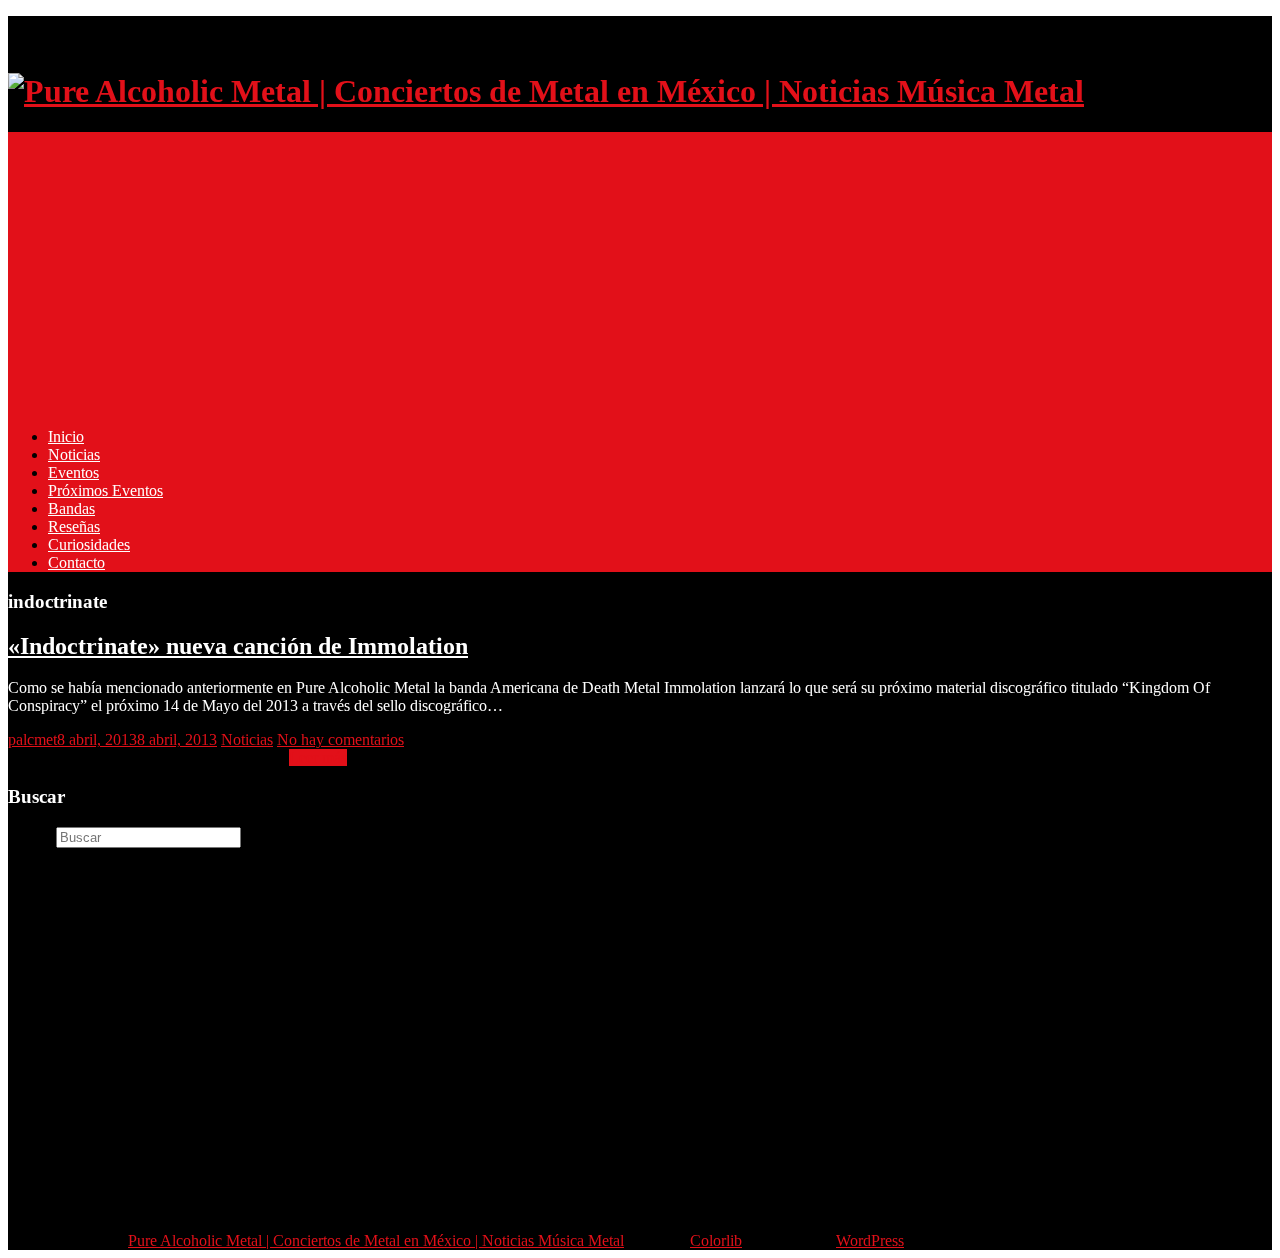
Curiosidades (89, 544)
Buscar (30, 836)
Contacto (76, 562)
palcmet (32, 739)
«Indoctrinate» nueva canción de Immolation (238, 646)
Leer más (318, 757)
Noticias (74, 454)
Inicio (66, 436)
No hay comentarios (340, 739)
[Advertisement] (608, 272)
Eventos (73, 472)
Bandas (71, 508)
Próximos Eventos (105, 490)
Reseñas (74, 526)
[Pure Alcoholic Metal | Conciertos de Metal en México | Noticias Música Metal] (546, 91)
